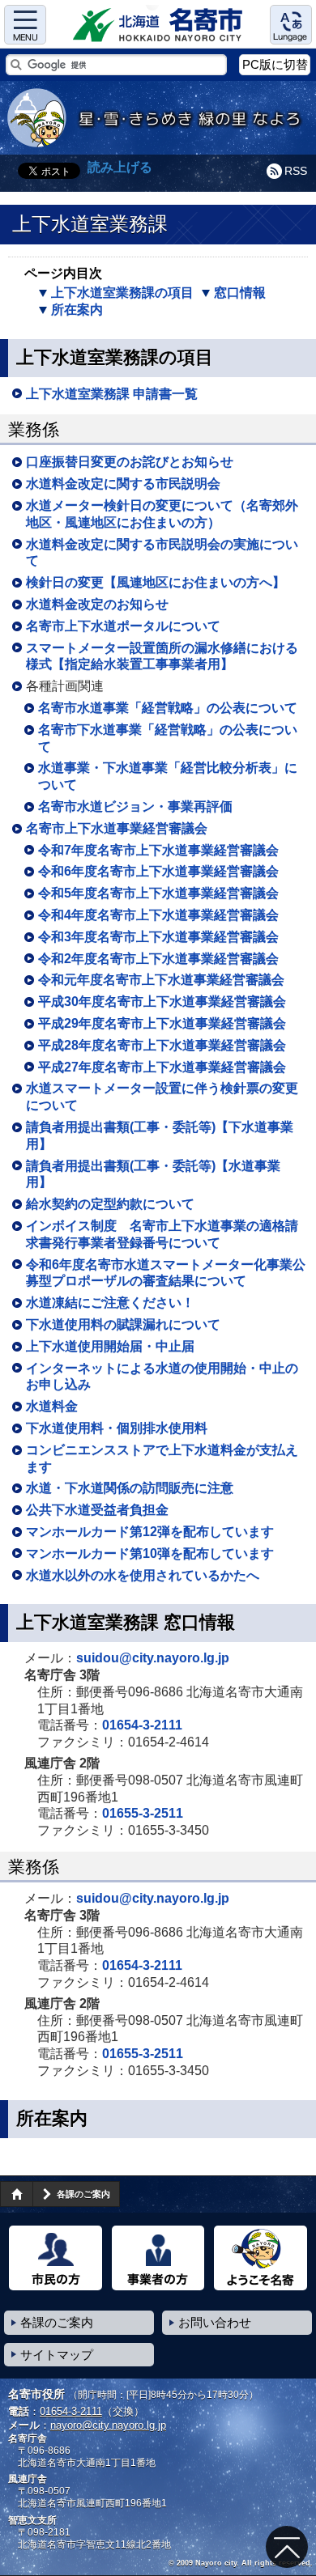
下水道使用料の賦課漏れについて (123, 1324)
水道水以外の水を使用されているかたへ (143, 1575)
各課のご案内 (83, 2194)
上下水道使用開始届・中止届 (110, 1346)
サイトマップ (57, 2355)
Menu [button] (25, 25)
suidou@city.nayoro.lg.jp (153, 1658)
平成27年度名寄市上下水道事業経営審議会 (162, 1067)
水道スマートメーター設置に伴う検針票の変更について (162, 1097)
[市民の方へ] (56, 2258)
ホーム (16, 2194)
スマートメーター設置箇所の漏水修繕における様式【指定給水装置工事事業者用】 (162, 656)
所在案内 (77, 310)
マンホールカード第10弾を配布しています (150, 1553)
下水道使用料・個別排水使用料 (117, 1428)
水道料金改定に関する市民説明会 (123, 484)
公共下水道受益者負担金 (97, 1510)
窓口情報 (240, 293)
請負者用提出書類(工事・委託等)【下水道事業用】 (160, 1135)
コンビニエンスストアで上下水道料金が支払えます (162, 1458)
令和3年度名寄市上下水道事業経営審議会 (158, 937)
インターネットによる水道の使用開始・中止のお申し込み (162, 1377)
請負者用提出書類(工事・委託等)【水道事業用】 (153, 1174)
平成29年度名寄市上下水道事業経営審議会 (162, 1023)
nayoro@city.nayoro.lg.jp (108, 2425)
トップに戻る (287, 2547)
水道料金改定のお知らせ (97, 604)
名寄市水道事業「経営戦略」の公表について (168, 708)
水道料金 (52, 1406)
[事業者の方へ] (158, 2258)
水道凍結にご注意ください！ (110, 1303)
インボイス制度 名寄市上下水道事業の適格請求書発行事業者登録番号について (162, 1234)
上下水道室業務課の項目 (122, 293)
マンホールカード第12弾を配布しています (150, 1532)
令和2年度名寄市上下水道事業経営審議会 (158, 959)
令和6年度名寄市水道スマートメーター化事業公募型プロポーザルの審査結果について (166, 1273)
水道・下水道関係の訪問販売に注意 (130, 1488)
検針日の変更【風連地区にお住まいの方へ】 (156, 582)
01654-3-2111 (142, 1725)
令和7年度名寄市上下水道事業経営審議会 (158, 850)
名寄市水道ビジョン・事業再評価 (135, 806)
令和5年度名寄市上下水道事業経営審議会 (158, 893)
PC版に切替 (275, 64)
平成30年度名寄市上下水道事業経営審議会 (162, 1002)
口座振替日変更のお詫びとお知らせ (130, 462)
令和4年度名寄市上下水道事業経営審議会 (158, 915)
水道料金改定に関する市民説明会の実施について (162, 553)
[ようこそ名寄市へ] (260, 2258)
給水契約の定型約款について (110, 1204)
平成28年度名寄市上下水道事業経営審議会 (162, 1045)
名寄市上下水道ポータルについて (123, 626)
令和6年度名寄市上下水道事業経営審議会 (158, 871)
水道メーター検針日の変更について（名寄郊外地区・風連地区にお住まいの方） (162, 514)
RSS (296, 171)
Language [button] (291, 25)
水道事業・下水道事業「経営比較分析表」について (168, 776)
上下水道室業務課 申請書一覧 (112, 394)
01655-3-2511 (143, 1813)
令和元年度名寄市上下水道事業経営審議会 (161, 980)
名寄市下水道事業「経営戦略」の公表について (168, 738)
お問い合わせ (215, 2322)
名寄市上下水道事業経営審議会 (117, 828)
